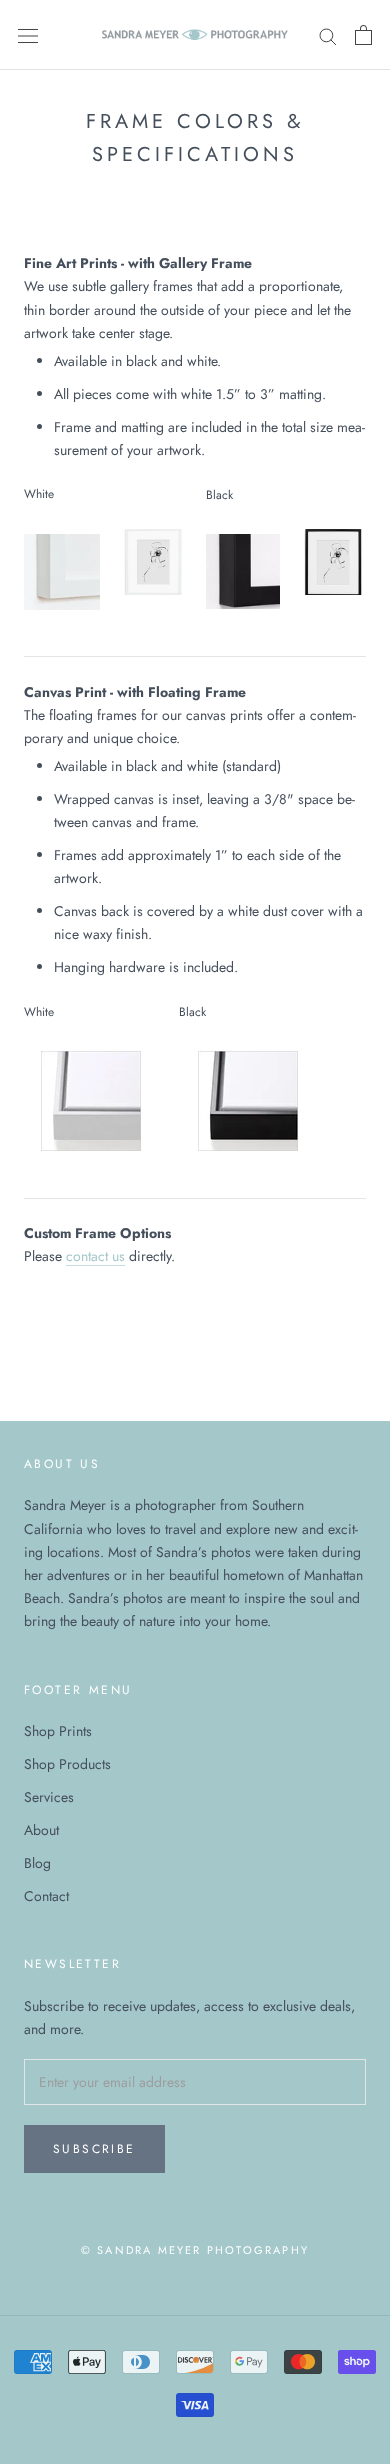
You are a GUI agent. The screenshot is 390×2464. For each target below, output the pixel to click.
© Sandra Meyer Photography (195, 2250)
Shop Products (67, 1764)
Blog (37, 1863)
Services (49, 1797)
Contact (46, 1896)
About (41, 1830)
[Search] (328, 34)
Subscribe (94, 2149)
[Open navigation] (28, 35)
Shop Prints (58, 1731)
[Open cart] (363, 35)
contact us (95, 1256)
